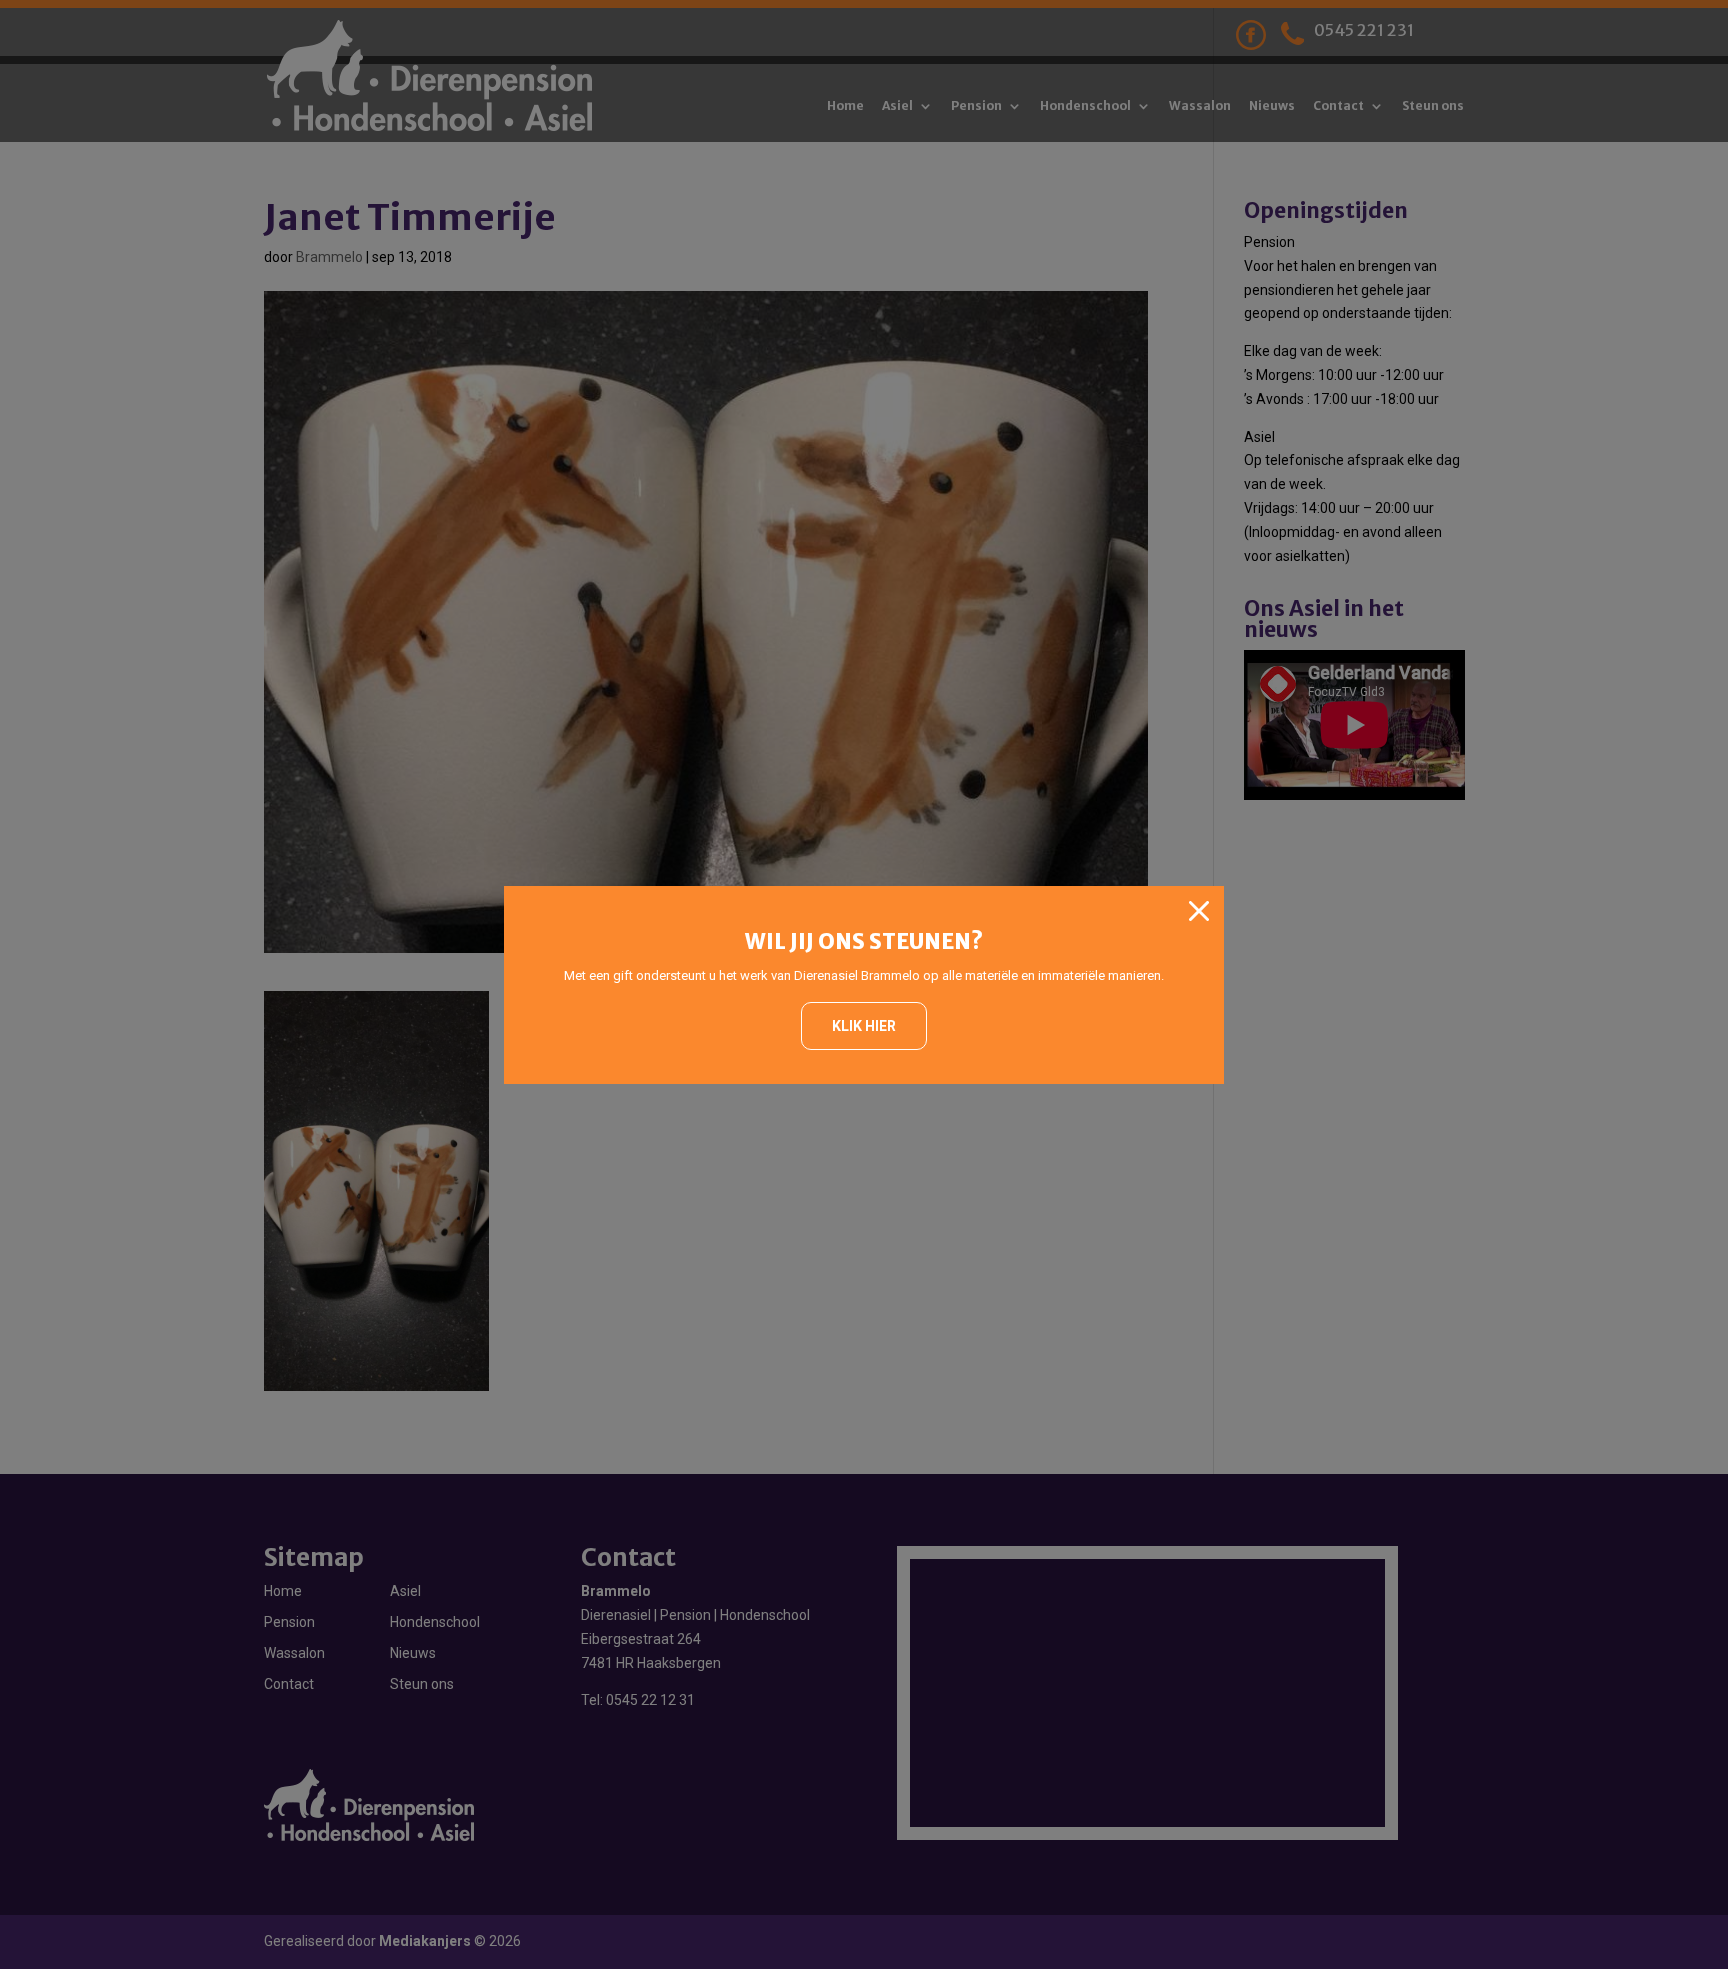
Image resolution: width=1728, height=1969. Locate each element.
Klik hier (864, 1026)
